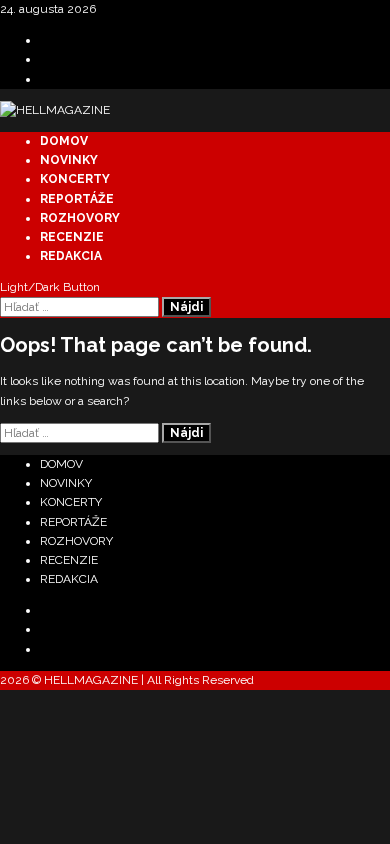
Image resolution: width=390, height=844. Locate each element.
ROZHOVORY (80, 218)
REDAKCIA (71, 256)
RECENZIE (72, 237)
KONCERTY (75, 179)
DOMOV (64, 141)
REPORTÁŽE (77, 199)
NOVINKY (69, 160)
